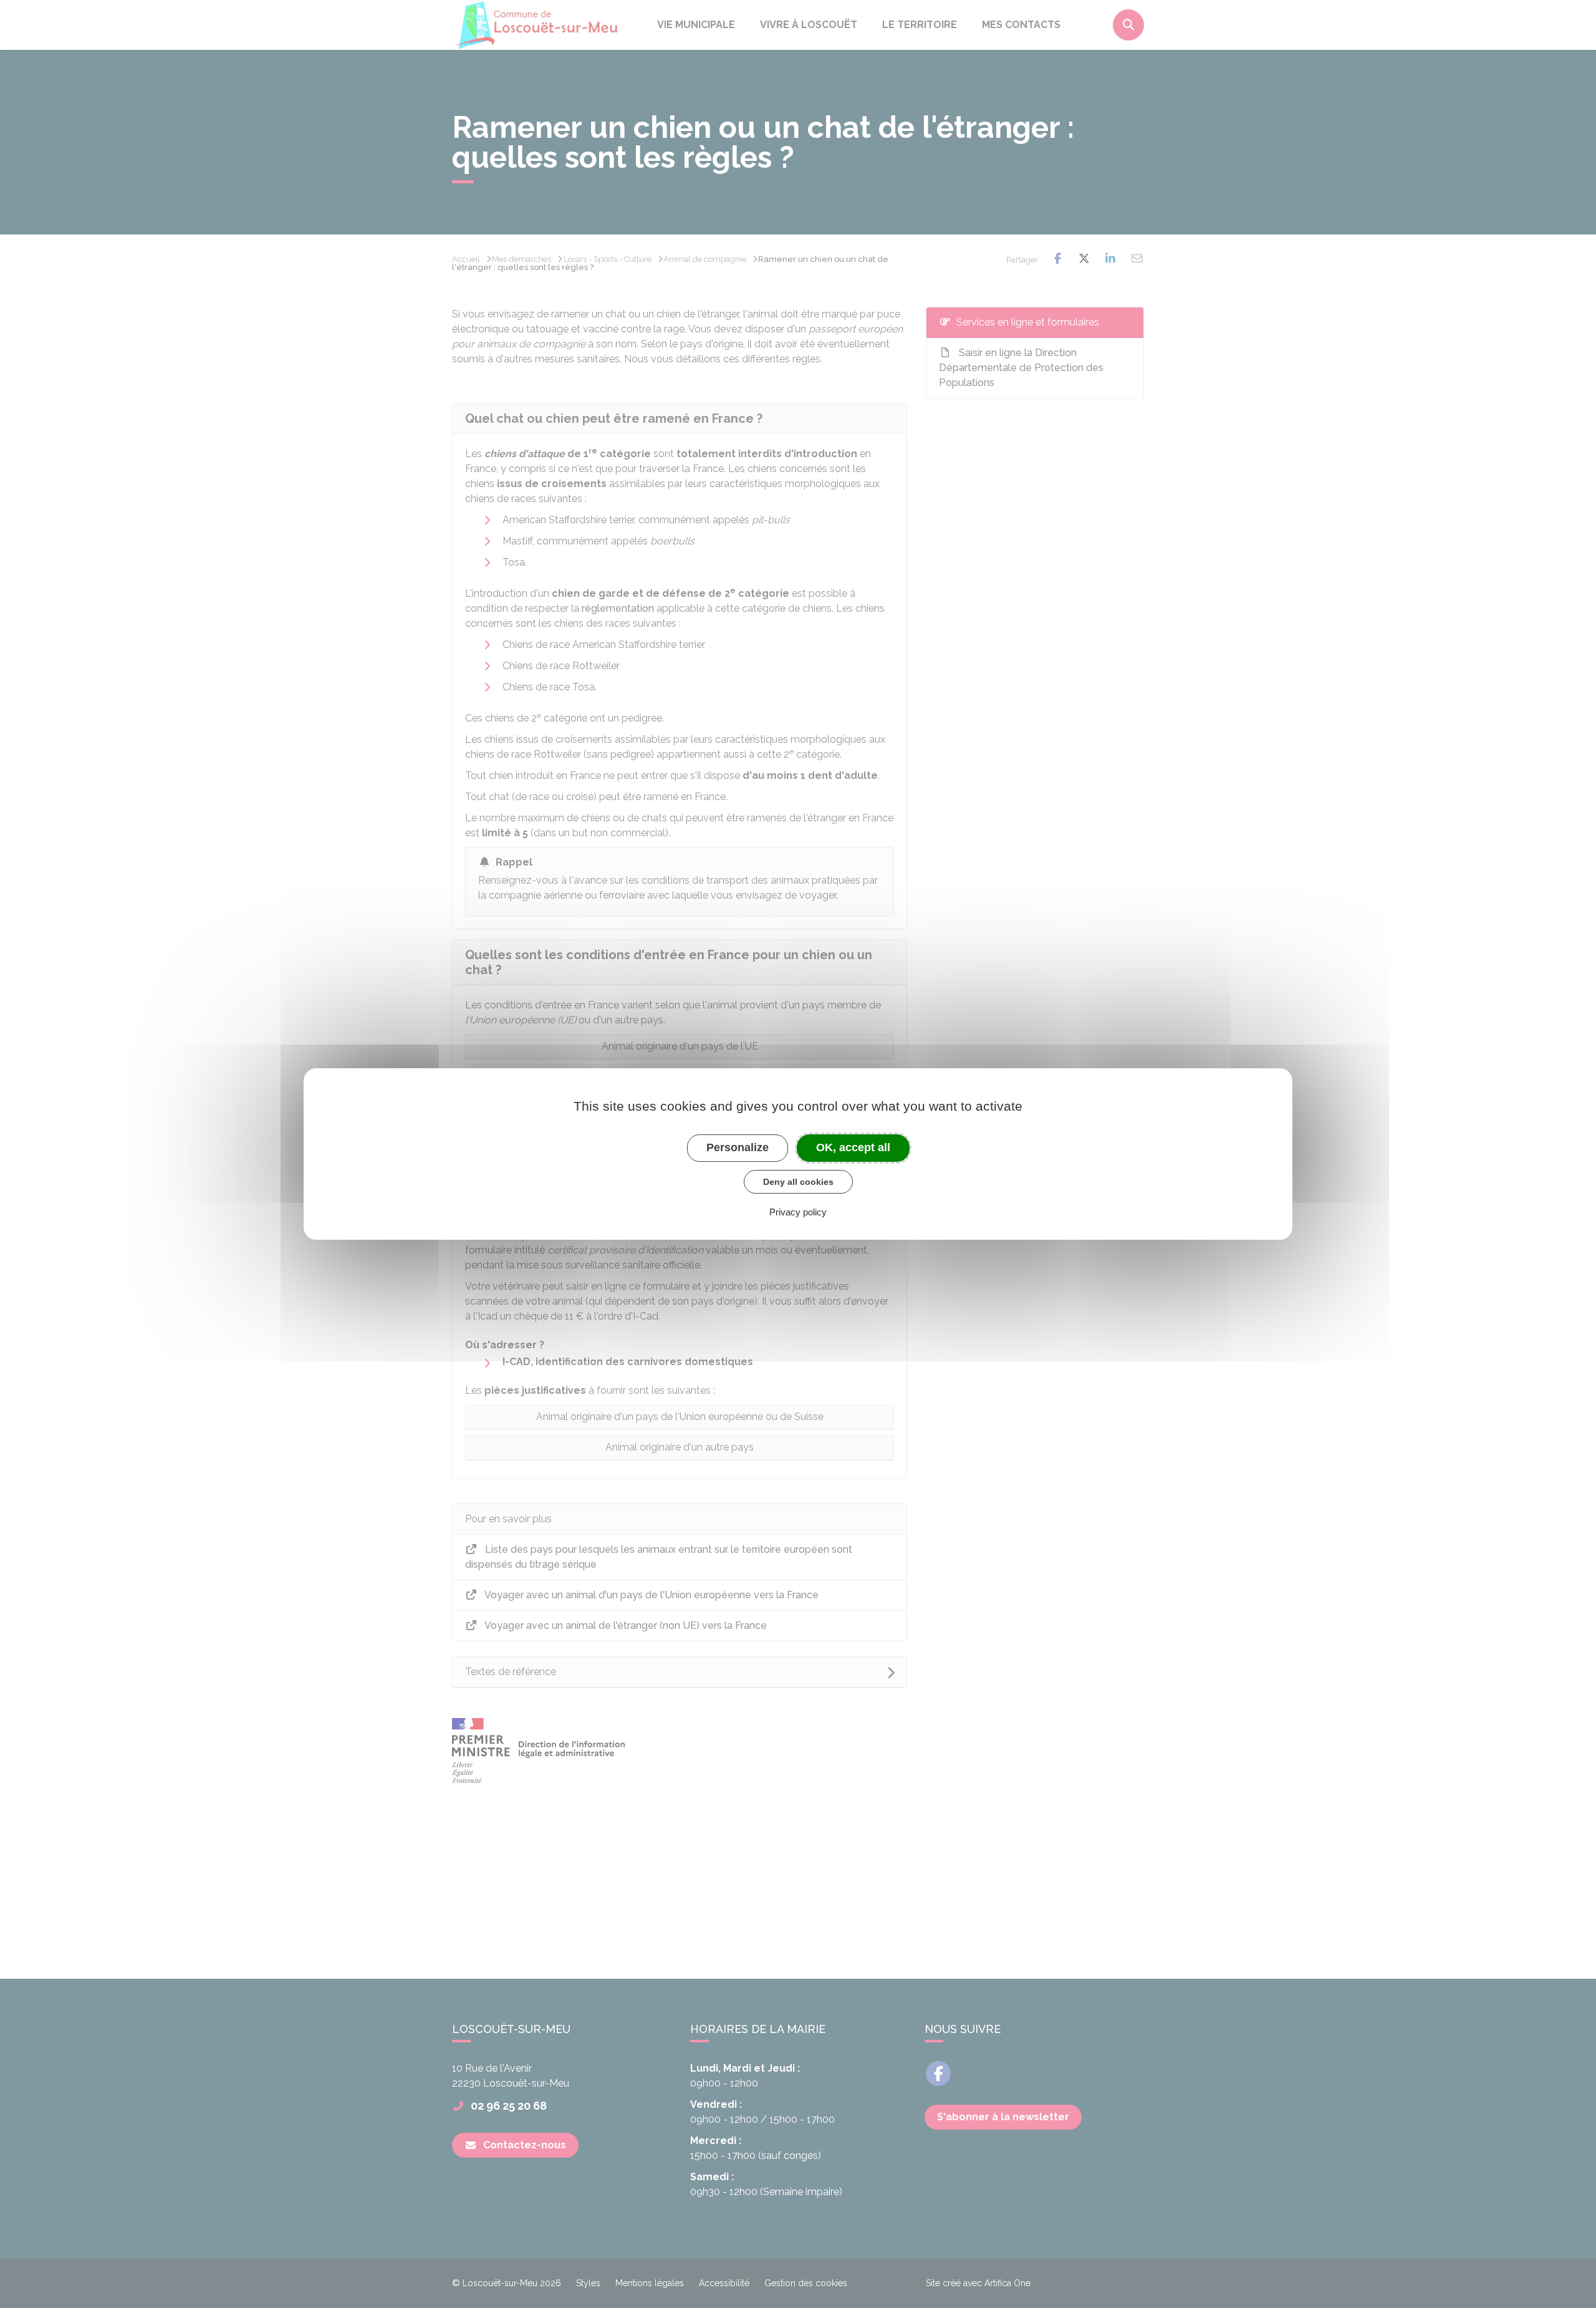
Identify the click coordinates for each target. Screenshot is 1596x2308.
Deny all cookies (798, 1182)
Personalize (738, 1147)
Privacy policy (798, 1212)
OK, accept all (853, 1147)
